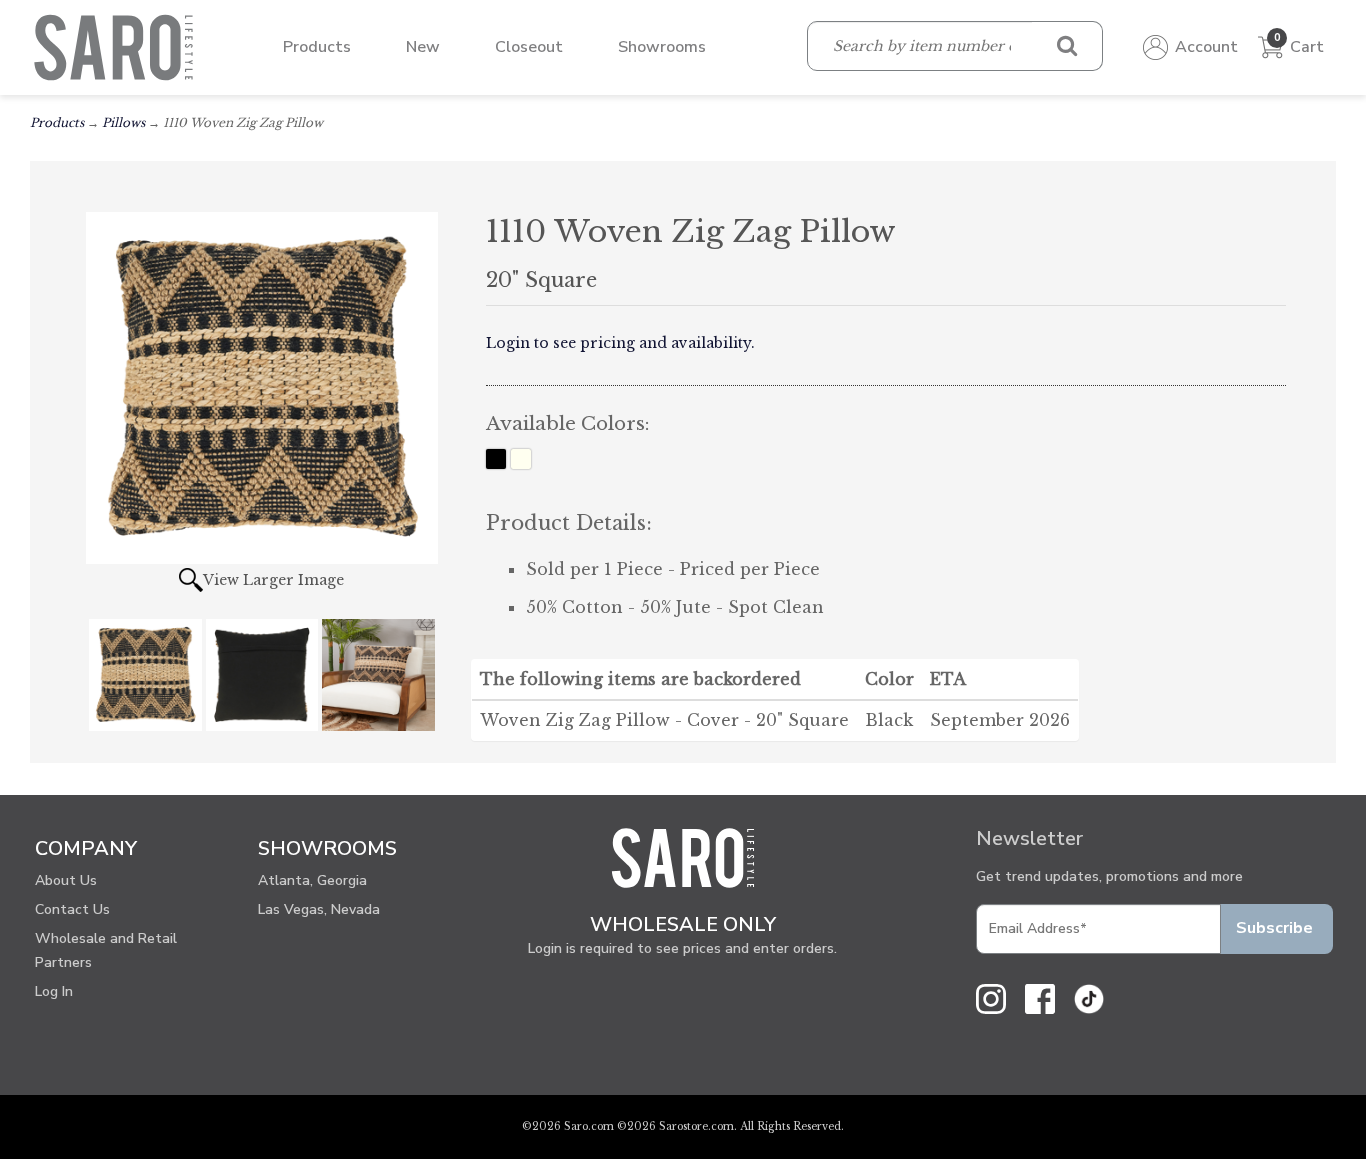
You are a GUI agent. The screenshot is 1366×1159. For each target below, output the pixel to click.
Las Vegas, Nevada (319, 909)
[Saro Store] (118, 46)
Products (57, 122)
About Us (66, 880)
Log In (54, 991)
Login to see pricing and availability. (620, 343)
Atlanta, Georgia (312, 880)
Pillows (123, 122)
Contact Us (72, 909)
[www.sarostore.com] (683, 866)
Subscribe (1274, 928)
